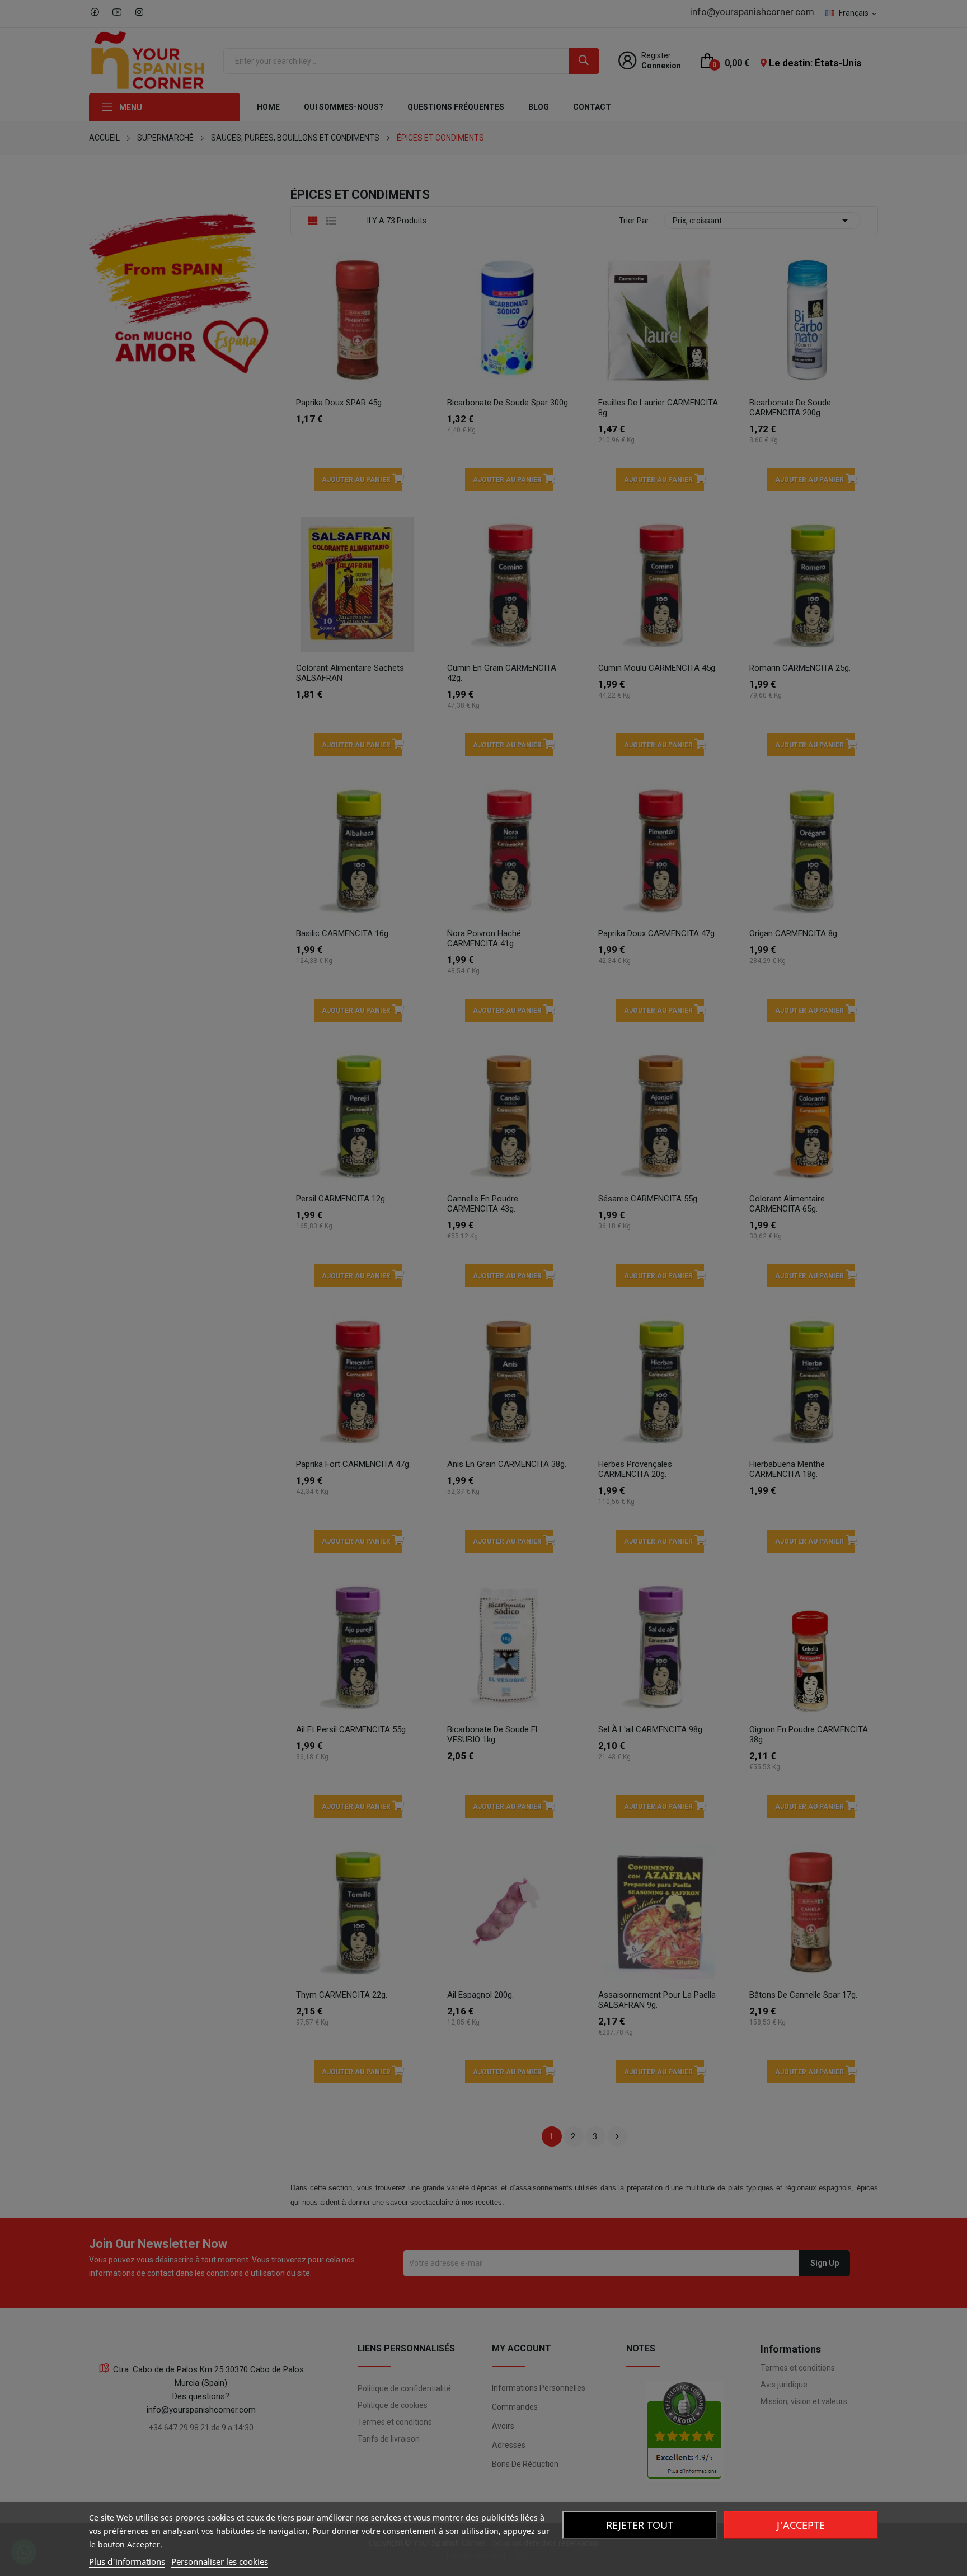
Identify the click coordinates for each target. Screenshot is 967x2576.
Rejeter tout (640, 2525)
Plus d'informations (127, 2561)
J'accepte (801, 2525)
